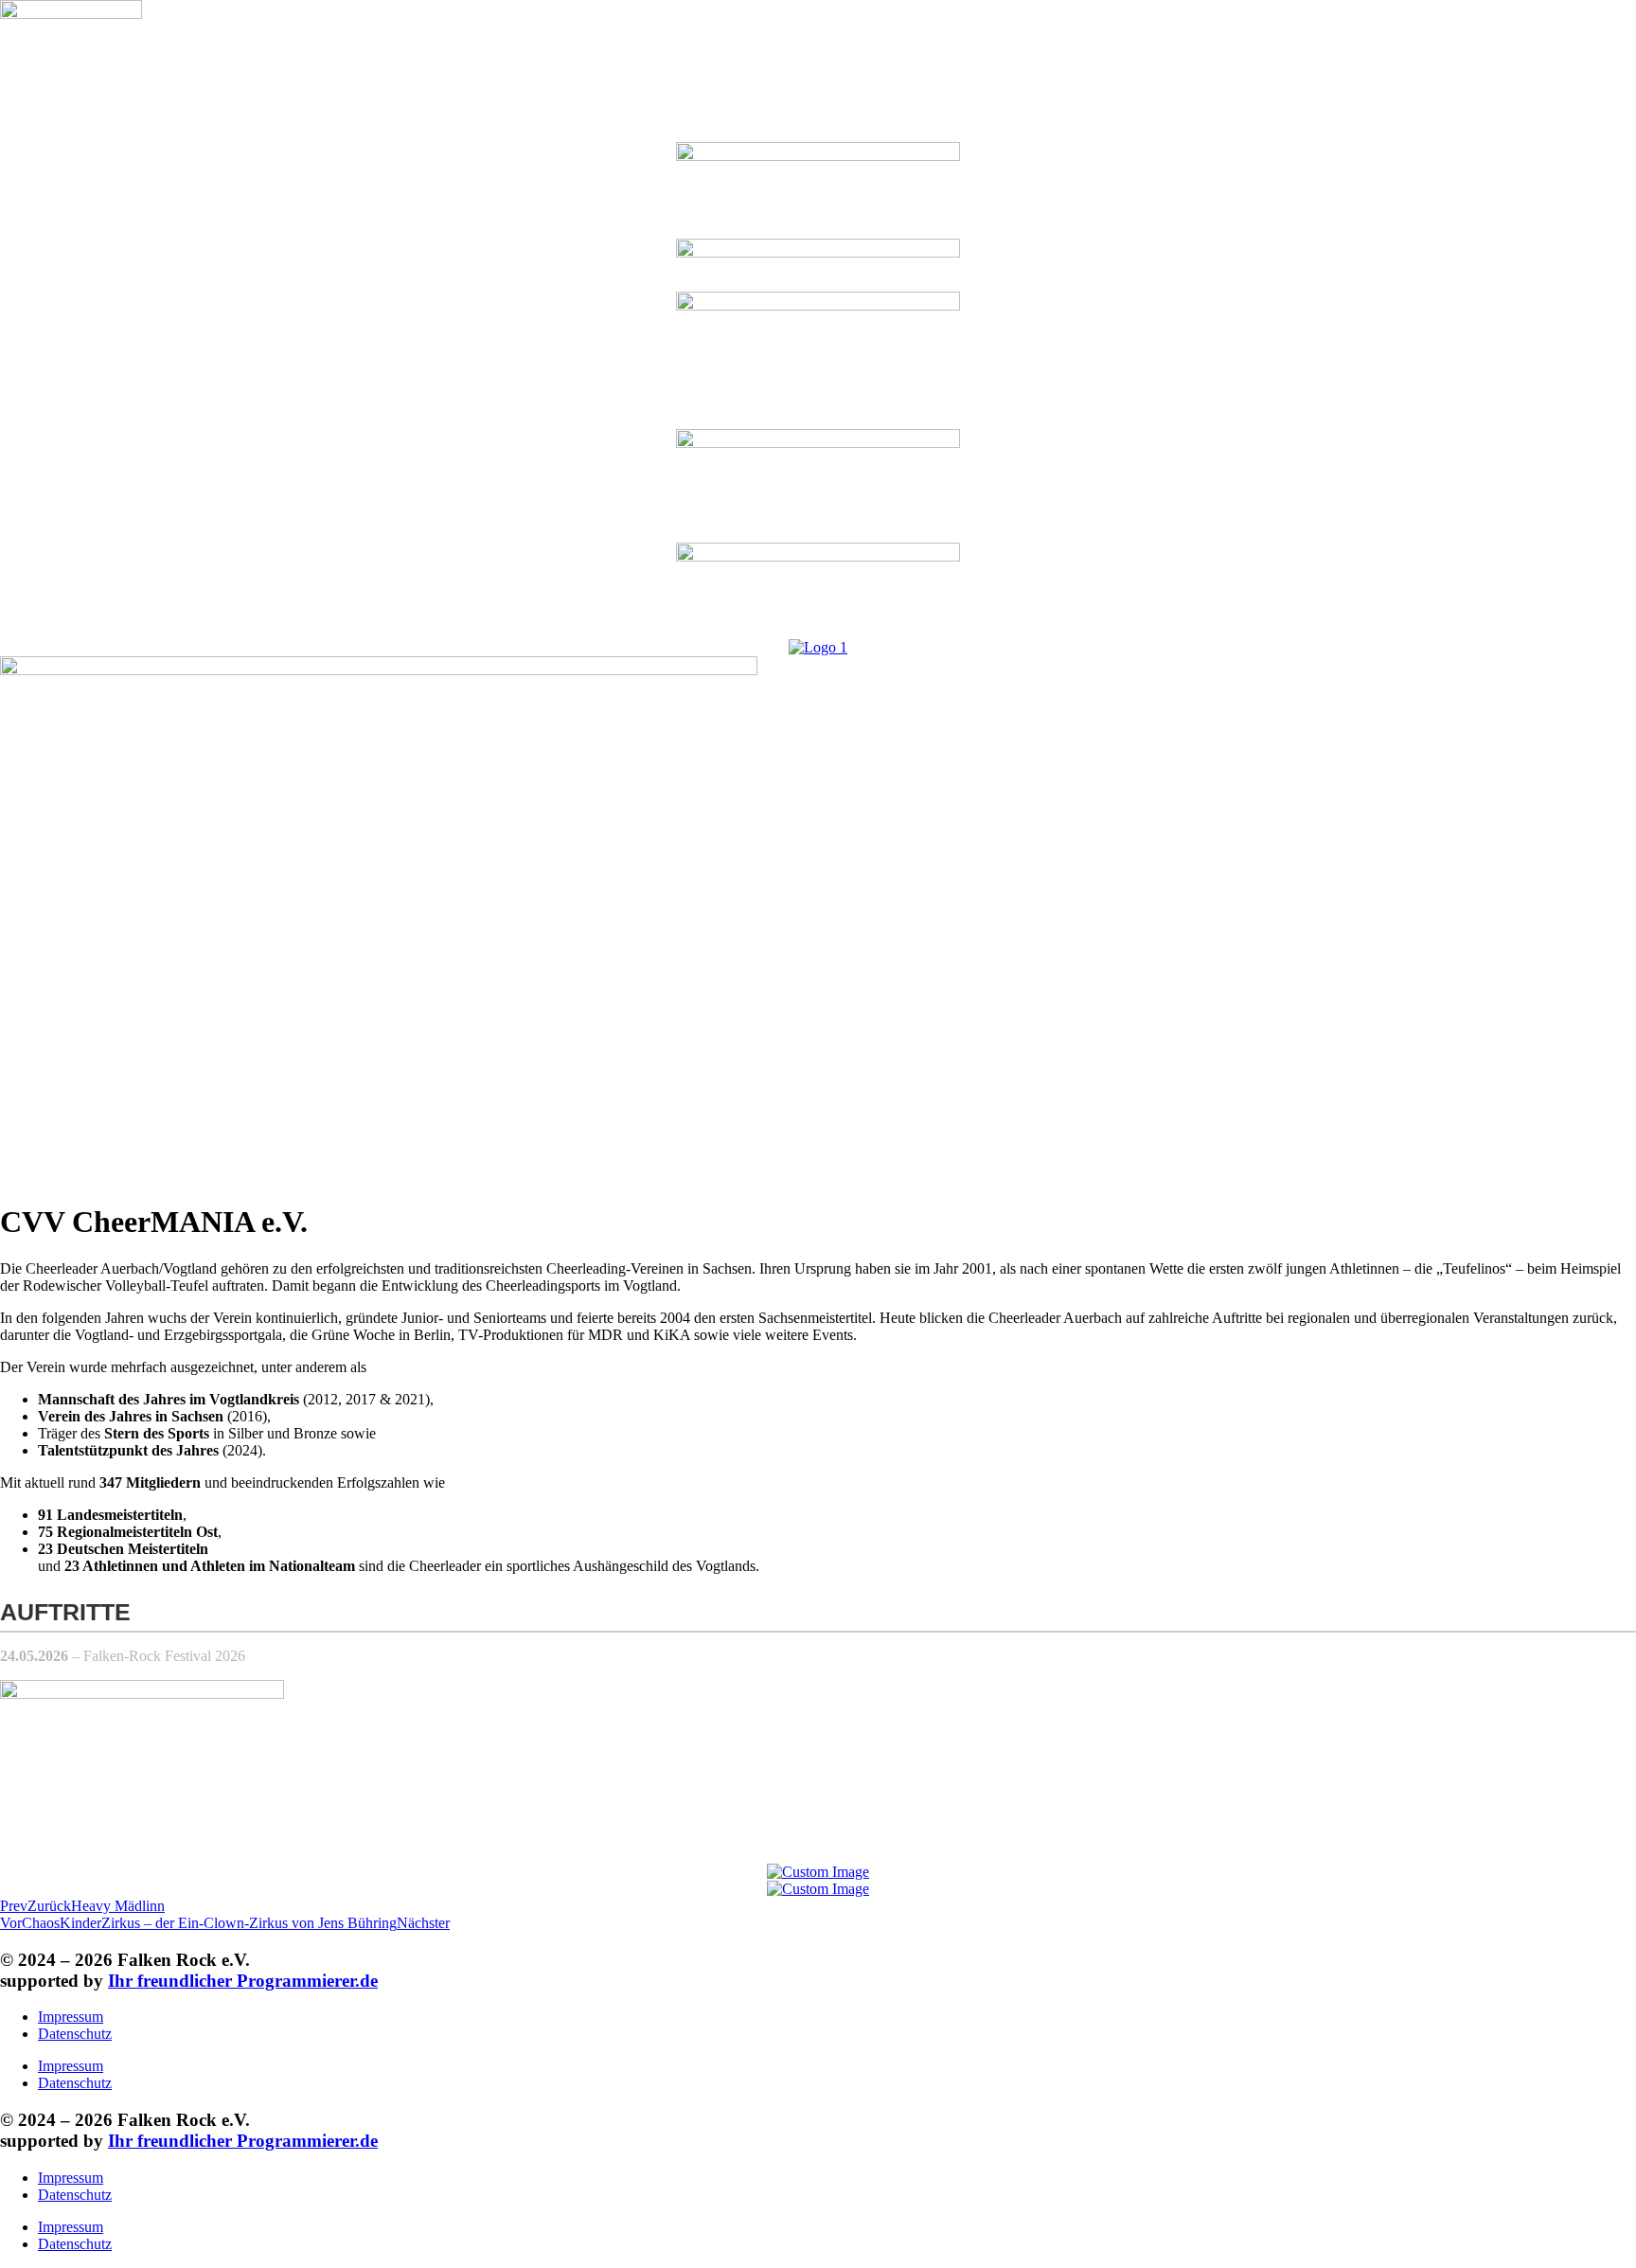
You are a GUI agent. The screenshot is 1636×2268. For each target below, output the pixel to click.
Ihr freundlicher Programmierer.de (243, 1981)
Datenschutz (75, 2034)
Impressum (71, 2017)
